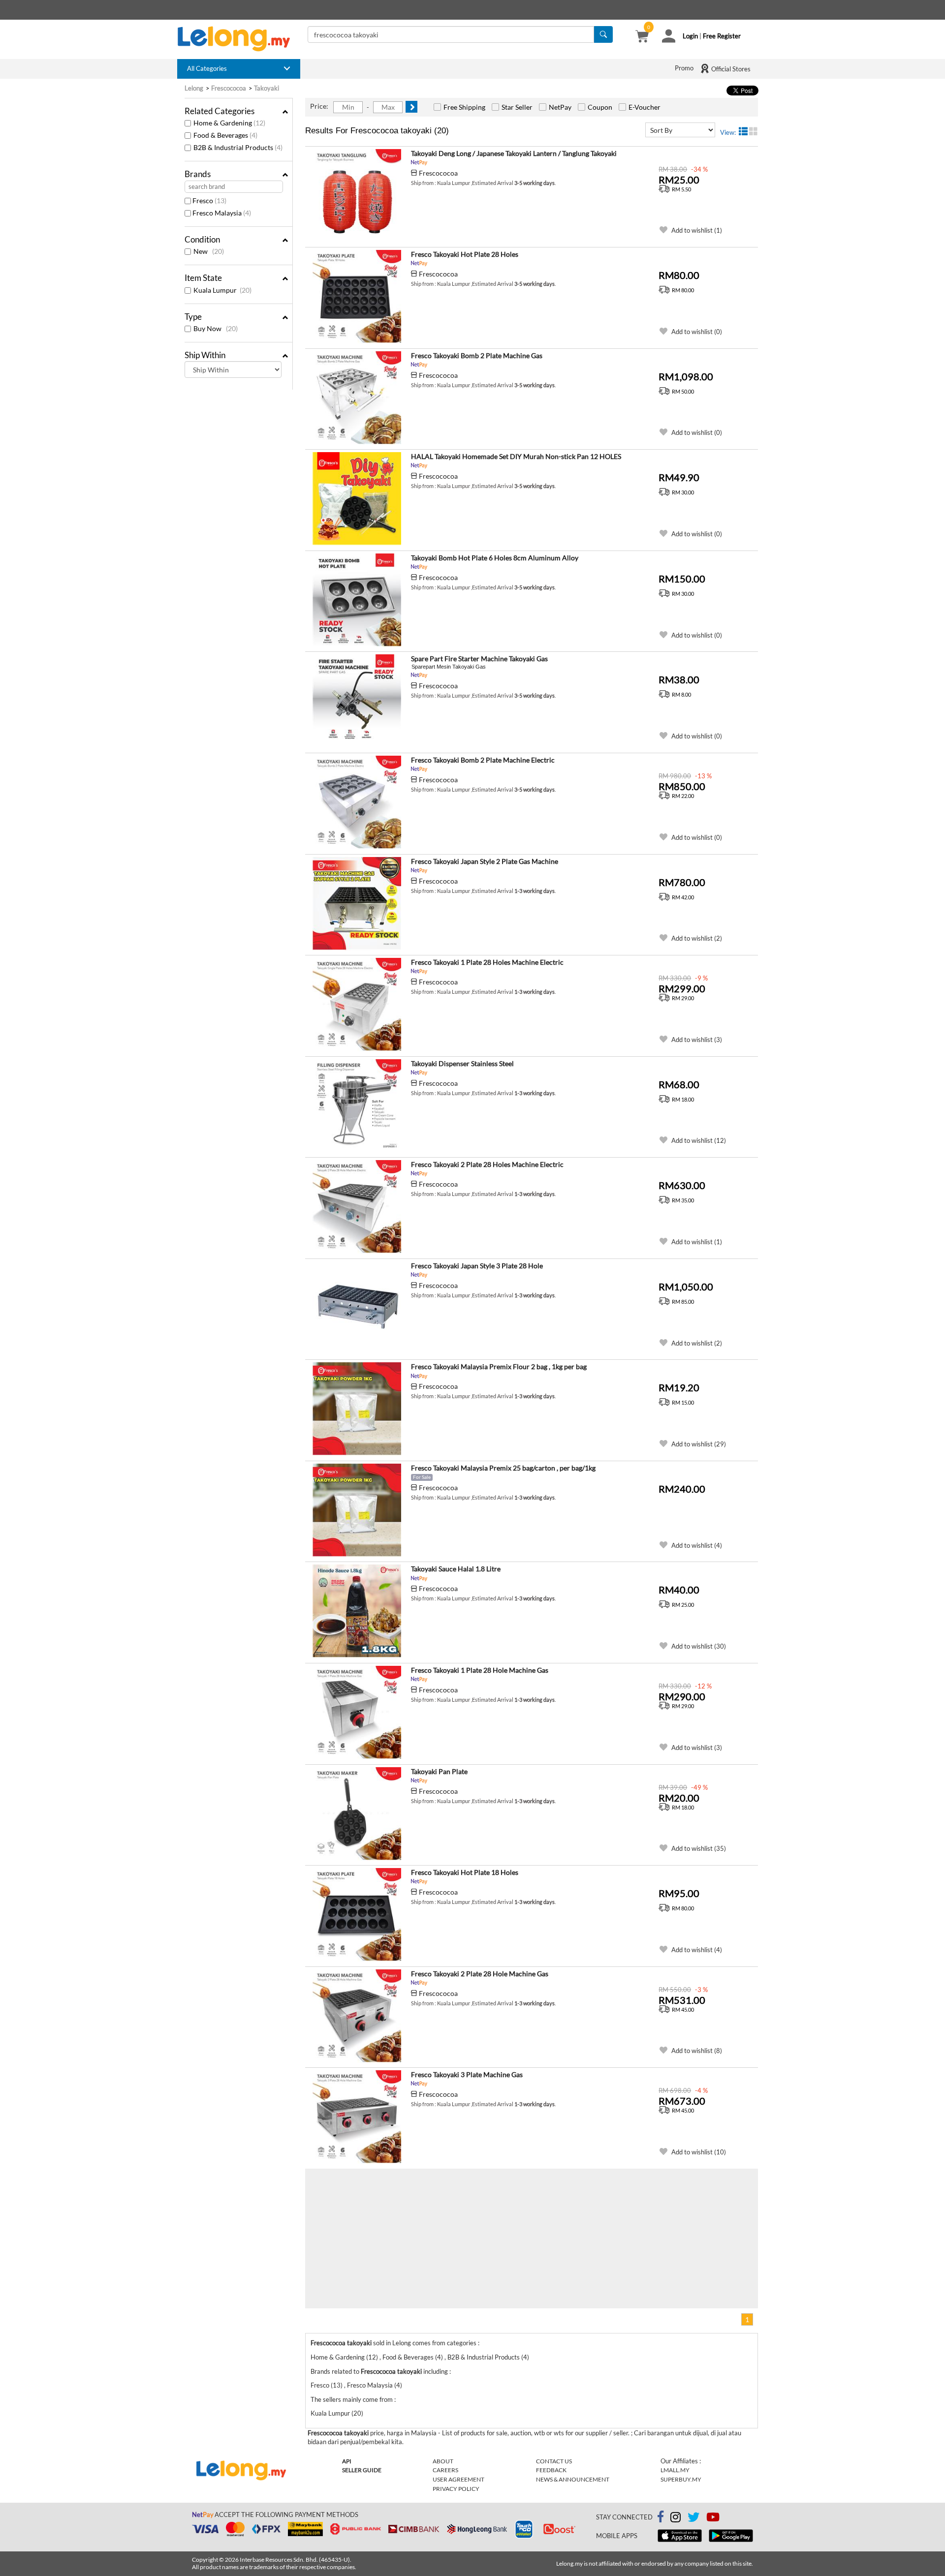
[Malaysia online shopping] (239, 39)
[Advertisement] (418, 2238)
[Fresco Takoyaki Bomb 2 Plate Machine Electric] (357, 802)
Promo (684, 68)
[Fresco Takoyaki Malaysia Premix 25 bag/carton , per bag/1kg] (357, 1510)
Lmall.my (675, 2470)
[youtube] (713, 2519)
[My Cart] (642, 37)
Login (690, 36)
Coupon (600, 107)
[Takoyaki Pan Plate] (357, 1814)
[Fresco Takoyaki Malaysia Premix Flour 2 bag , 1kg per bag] (357, 1409)
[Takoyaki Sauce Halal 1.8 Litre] (357, 1611)
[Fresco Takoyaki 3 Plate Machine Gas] (357, 2117)
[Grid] (754, 131)
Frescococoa (438, 173)
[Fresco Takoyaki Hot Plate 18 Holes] (357, 1915)
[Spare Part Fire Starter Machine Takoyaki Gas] (357, 701)
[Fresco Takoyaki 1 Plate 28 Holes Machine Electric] (357, 1005)
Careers (445, 2470)
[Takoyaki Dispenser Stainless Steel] (357, 1106)
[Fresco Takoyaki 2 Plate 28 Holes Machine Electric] (357, 1207)
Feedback (551, 2470)
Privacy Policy (456, 2489)
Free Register (722, 36)
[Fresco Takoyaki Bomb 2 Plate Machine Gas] (357, 398)
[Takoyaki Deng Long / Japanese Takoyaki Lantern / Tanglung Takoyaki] (357, 196)
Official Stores (730, 69)
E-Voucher (645, 107)
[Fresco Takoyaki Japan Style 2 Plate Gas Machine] (357, 904)
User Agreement (458, 2479)
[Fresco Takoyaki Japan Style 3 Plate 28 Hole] (357, 1308)
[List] (743, 131)
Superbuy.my (681, 2479)
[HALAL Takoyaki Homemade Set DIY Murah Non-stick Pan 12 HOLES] (357, 499)
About (443, 2461)
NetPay (560, 107)
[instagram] (676, 2519)
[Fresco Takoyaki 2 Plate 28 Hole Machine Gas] (357, 2016)
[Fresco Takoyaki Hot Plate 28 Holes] (357, 297)
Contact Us (554, 2461)
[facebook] (661, 2517)
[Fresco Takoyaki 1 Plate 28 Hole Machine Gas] (357, 1713)
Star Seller (517, 107)
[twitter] (693, 2519)
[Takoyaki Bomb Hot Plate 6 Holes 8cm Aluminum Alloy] (357, 600)
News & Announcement (573, 2479)
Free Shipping (464, 107)
